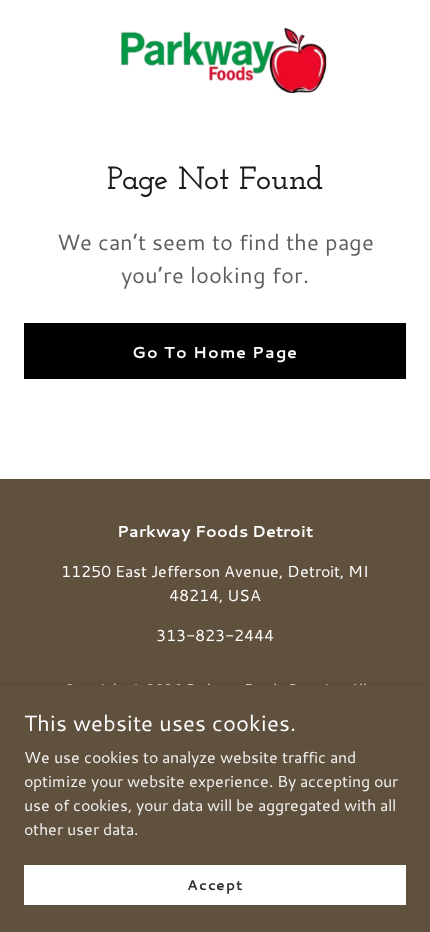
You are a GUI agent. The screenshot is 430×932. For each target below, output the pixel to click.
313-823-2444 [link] (215, 634)
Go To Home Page (215, 351)
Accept (215, 884)
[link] (215, 60)
